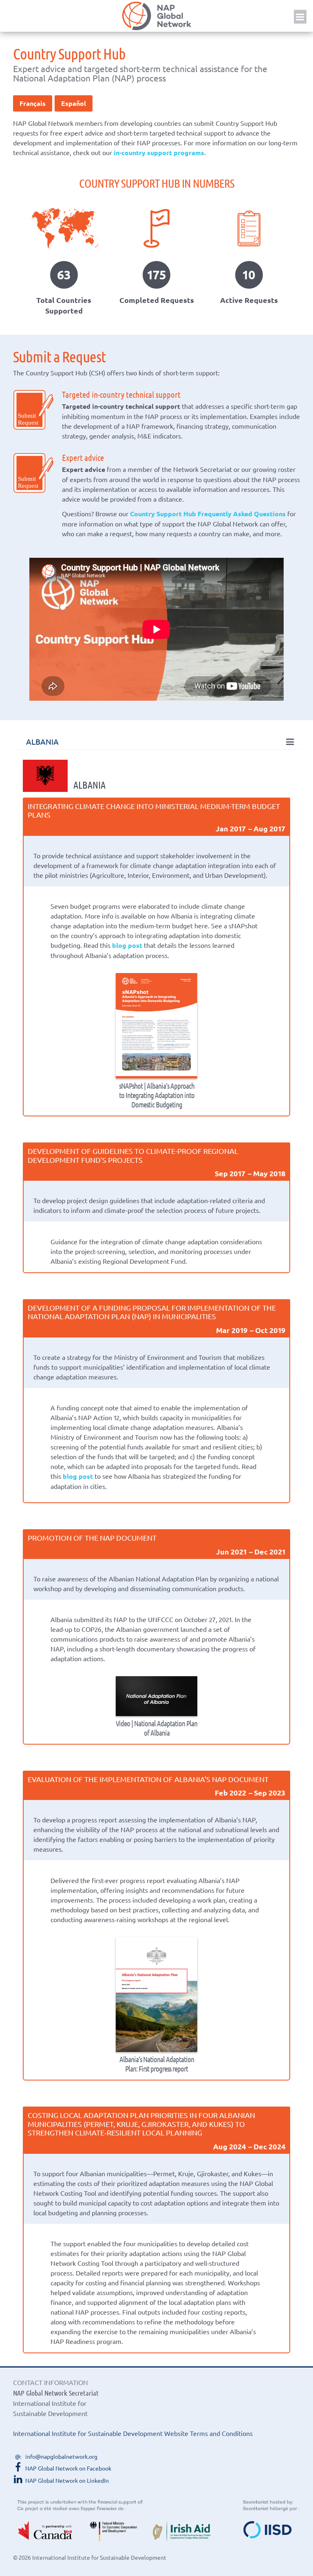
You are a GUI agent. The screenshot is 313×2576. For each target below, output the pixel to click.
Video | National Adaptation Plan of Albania (156, 1728)
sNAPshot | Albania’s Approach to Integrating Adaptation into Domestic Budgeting (157, 1095)
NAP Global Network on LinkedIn (67, 2480)
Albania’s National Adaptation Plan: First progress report (157, 2064)
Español (74, 103)
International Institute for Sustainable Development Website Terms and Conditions (133, 2433)
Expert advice (83, 457)
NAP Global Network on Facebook (68, 2468)
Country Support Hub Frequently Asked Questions (208, 514)
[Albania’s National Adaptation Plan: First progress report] (156, 1995)
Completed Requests (157, 300)
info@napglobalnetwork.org (61, 2456)
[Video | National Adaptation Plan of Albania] (156, 1696)
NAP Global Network (156, 16)
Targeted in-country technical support (121, 394)
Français (33, 103)
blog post (127, 945)
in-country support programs (159, 152)
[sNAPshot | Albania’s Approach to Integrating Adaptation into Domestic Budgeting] (156, 1026)
